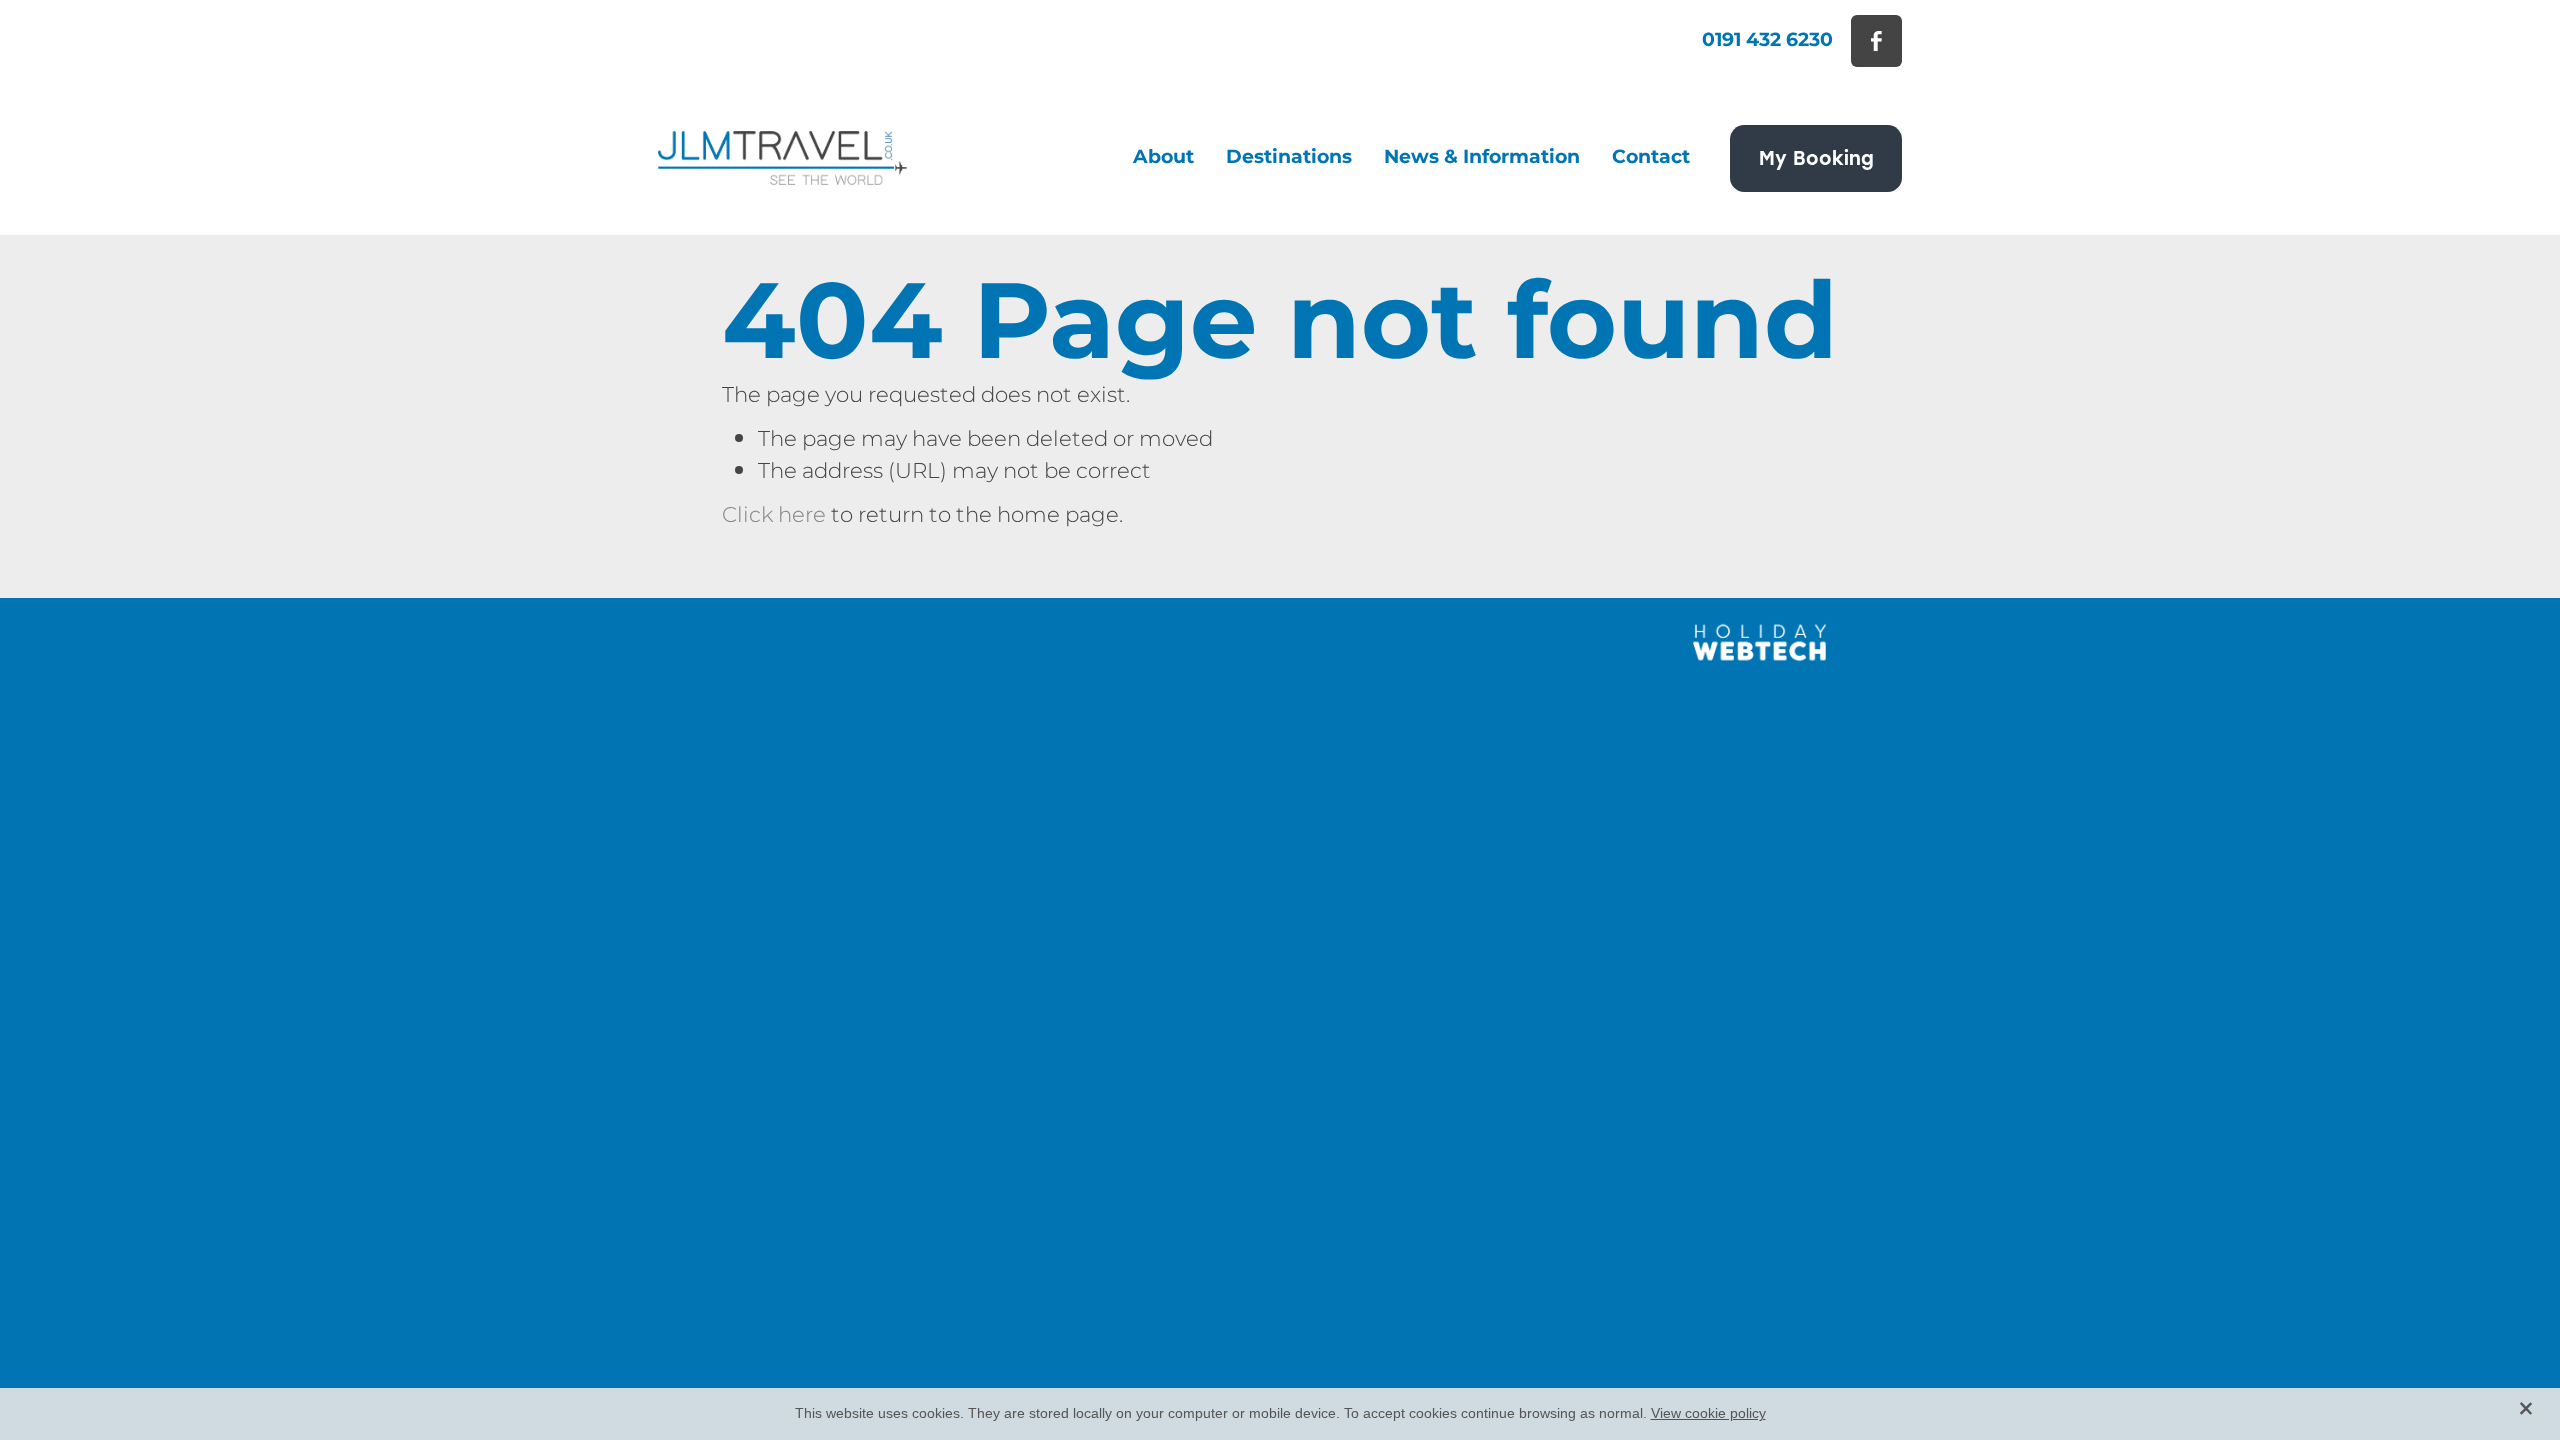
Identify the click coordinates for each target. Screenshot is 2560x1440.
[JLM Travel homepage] (782, 158)
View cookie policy (1708, 1413)
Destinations (1289, 157)
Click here (774, 515)
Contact (1651, 157)
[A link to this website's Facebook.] (1876, 40)
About (1163, 157)
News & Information (1482, 157)
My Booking (1816, 157)
